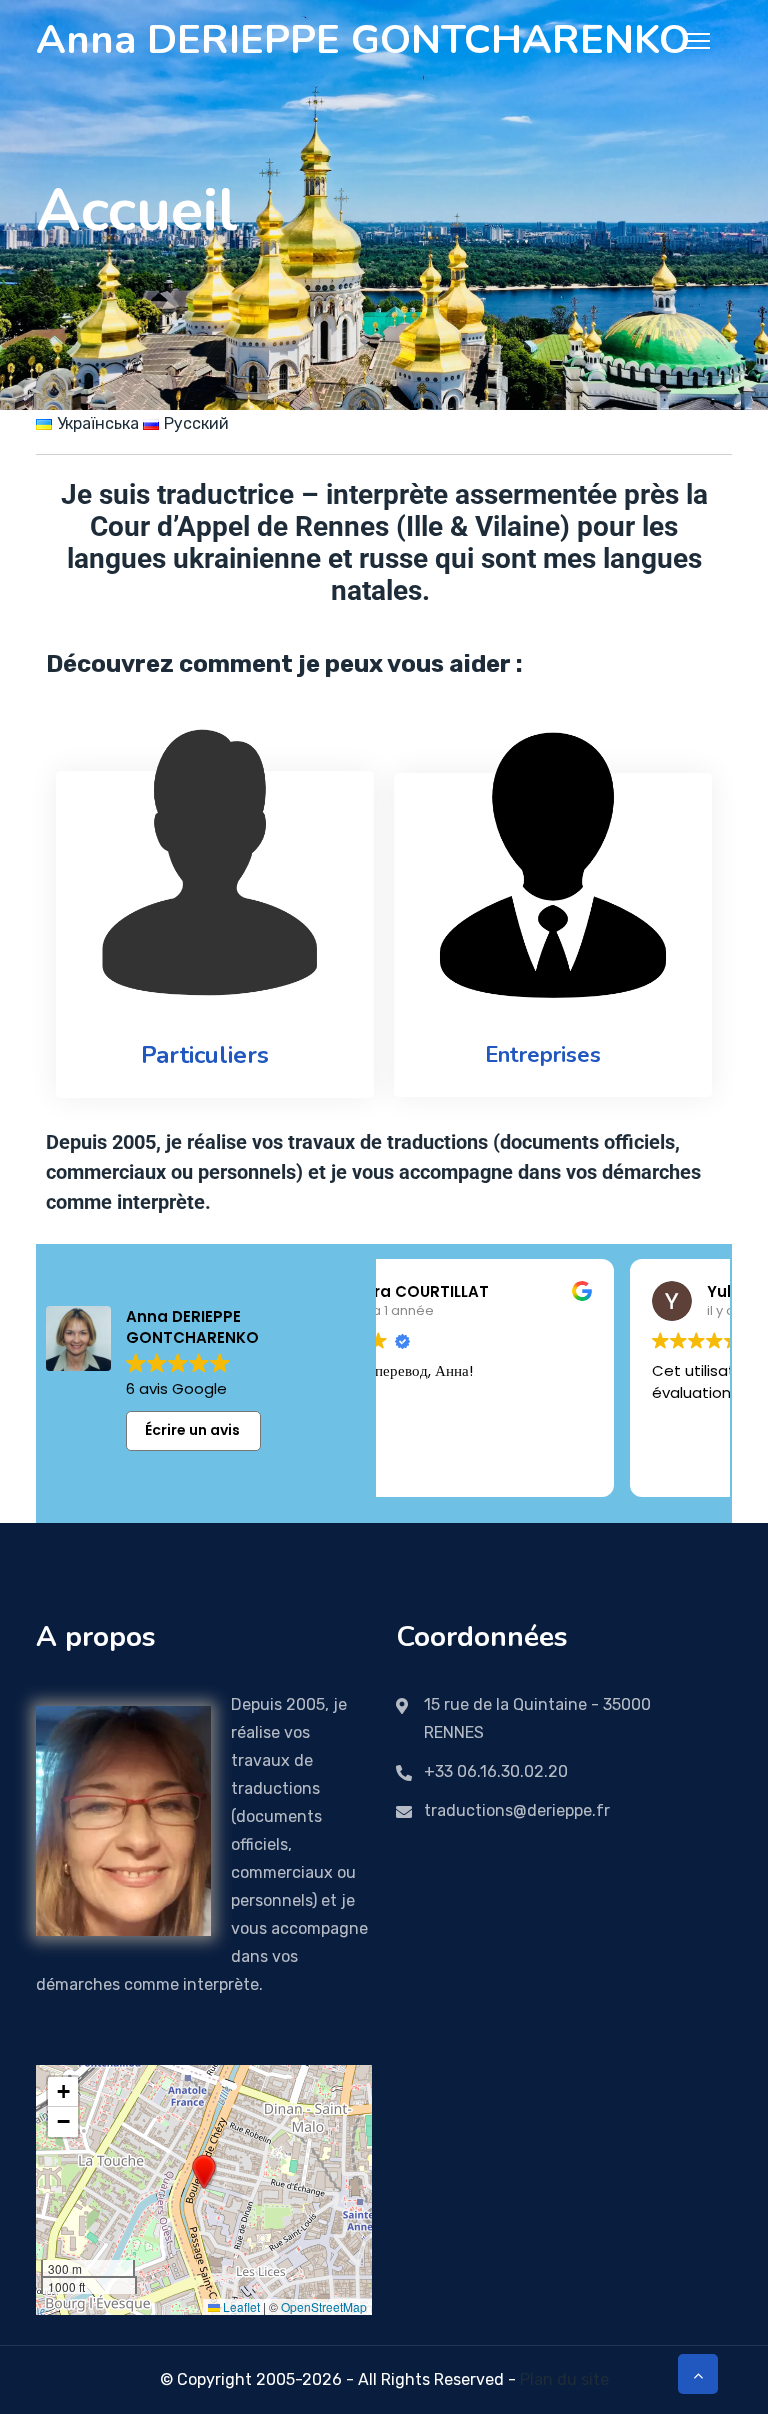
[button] (204, 2172)
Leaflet (240, 2306)
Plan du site (564, 2379)
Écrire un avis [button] (192, 1430)
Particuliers (205, 1055)
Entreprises (543, 1055)
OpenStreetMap (324, 2306)
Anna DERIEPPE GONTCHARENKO (363, 40)
